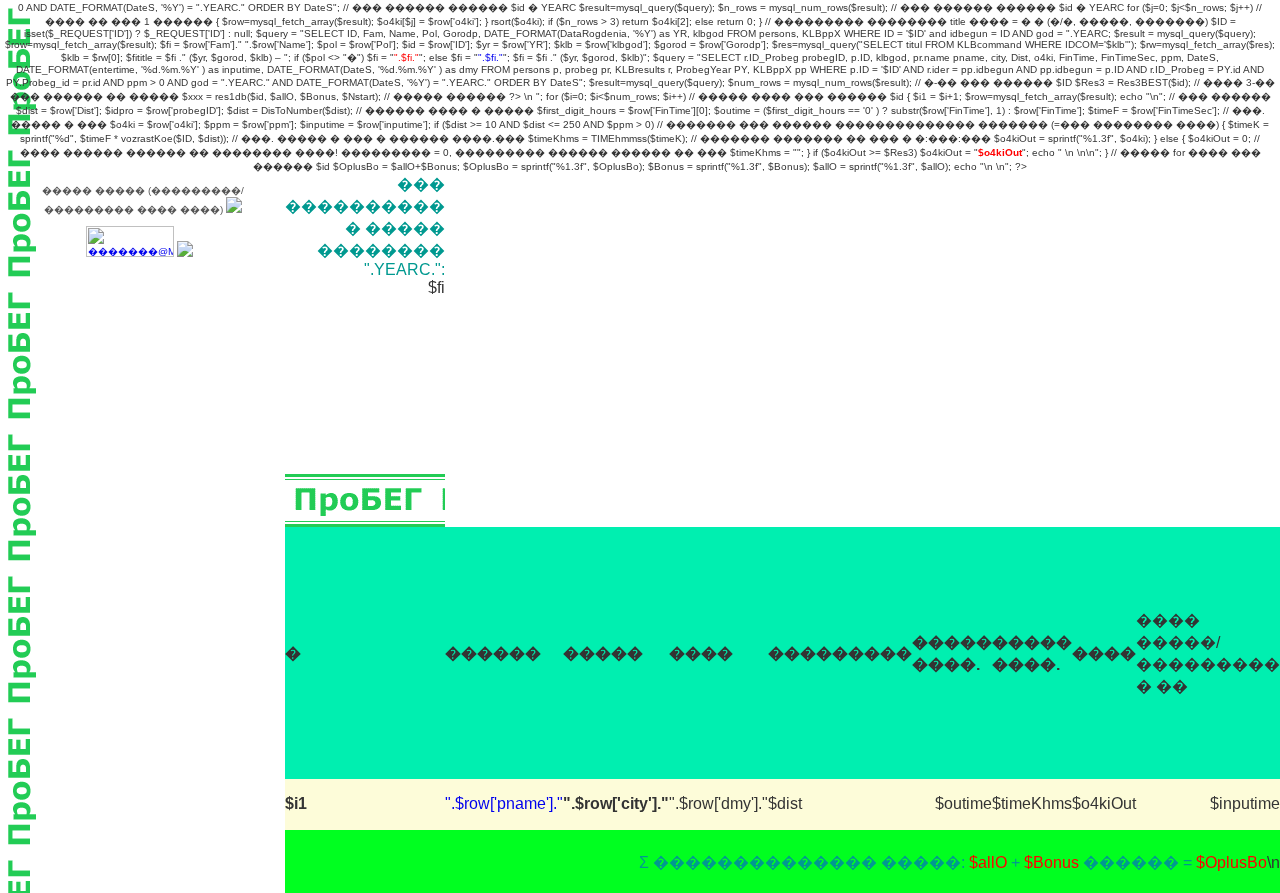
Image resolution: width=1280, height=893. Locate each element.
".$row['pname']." (504, 803)
